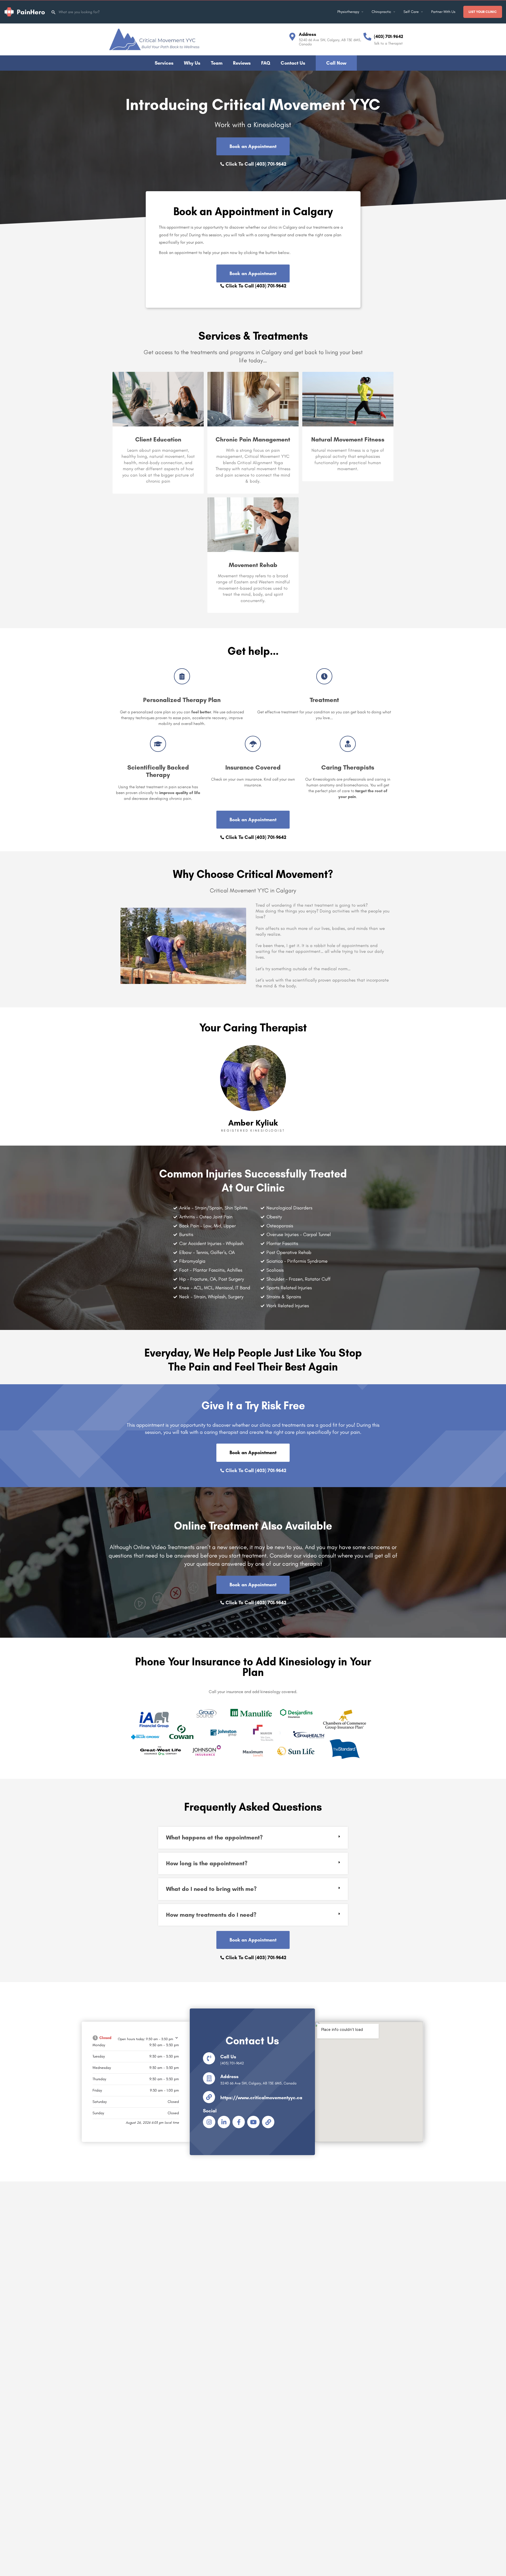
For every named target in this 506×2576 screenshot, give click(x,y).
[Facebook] (239, 2122)
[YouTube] (253, 2122)
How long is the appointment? (207, 1863)
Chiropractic (381, 12)
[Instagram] (209, 2122)
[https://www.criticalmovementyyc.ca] (209, 2097)
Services (164, 63)
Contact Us (293, 63)
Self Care (411, 12)
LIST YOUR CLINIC (483, 12)
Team (217, 63)
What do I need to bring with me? (211, 1889)
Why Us (192, 63)
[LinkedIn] (224, 2122)
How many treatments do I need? (211, 1915)
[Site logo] (25, 11)
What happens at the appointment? (214, 1837)
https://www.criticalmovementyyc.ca (261, 2098)
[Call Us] (209, 2058)
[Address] (292, 37)
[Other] (268, 2122)
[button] (253, 1838)
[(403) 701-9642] (367, 37)
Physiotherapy (348, 12)
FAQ (266, 63)
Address (308, 34)
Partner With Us (443, 12)
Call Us (228, 2057)
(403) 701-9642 (389, 36)
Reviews (242, 63)
